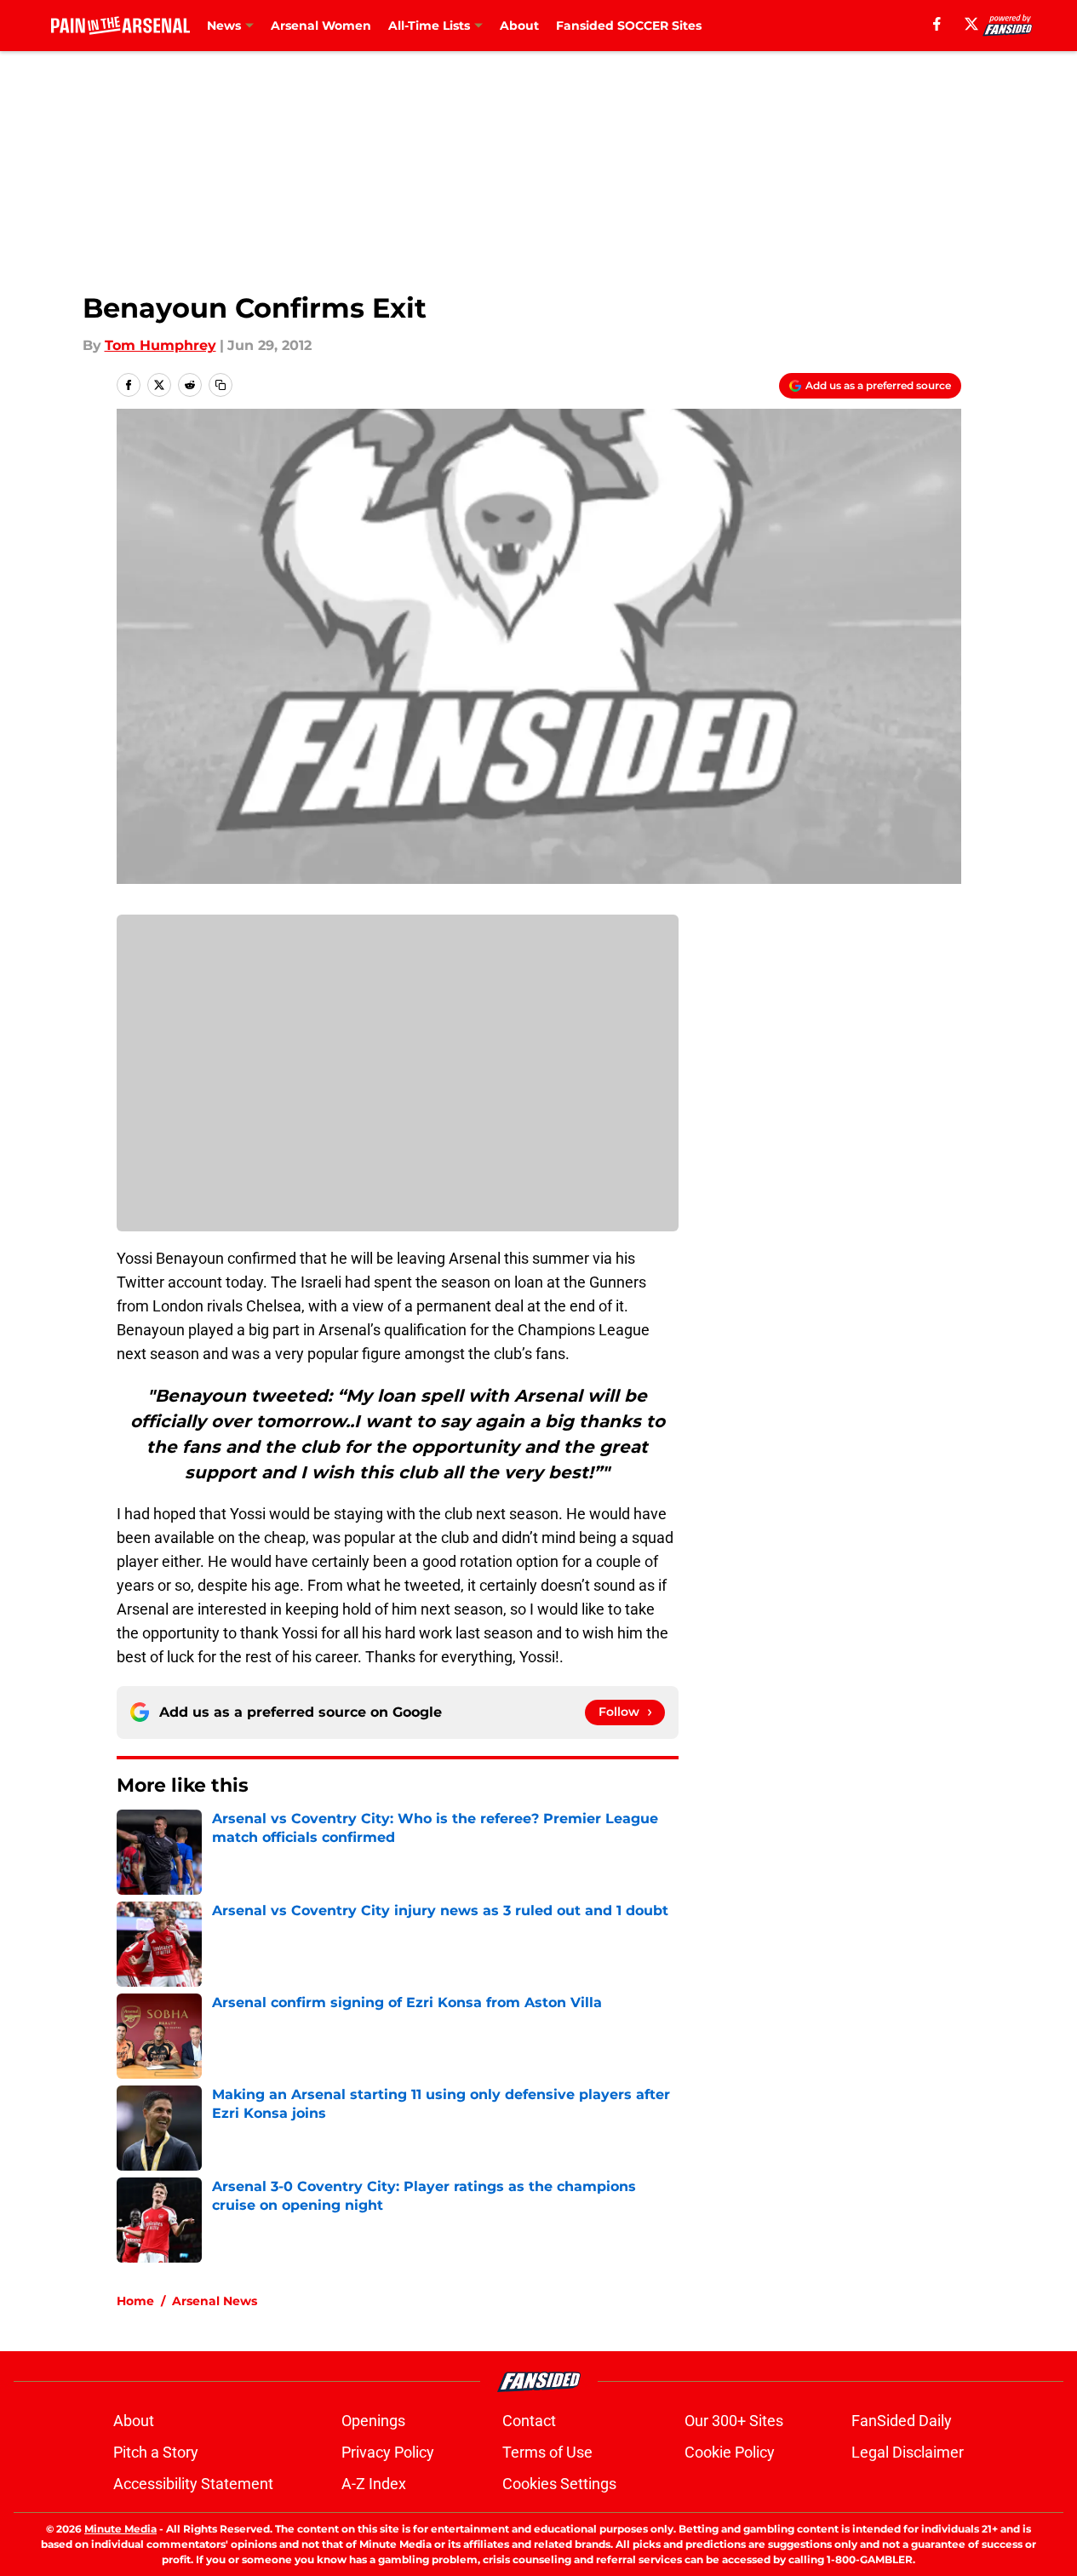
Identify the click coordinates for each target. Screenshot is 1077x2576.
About (519, 26)
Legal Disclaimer (908, 2452)
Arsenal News (215, 2301)
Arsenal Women (321, 26)
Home (135, 2301)
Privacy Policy (388, 2452)
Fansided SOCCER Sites (629, 26)
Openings (373, 2421)
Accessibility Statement (193, 2484)
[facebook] (937, 24)
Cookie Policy (730, 2452)
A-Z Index (374, 2484)
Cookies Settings (559, 2484)
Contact (529, 2421)
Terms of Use (547, 2452)
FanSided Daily (902, 2421)
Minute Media (120, 2529)
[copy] (221, 385)
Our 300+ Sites (734, 2421)
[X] (971, 24)
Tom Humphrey (160, 345)
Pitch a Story (156, 2452)
